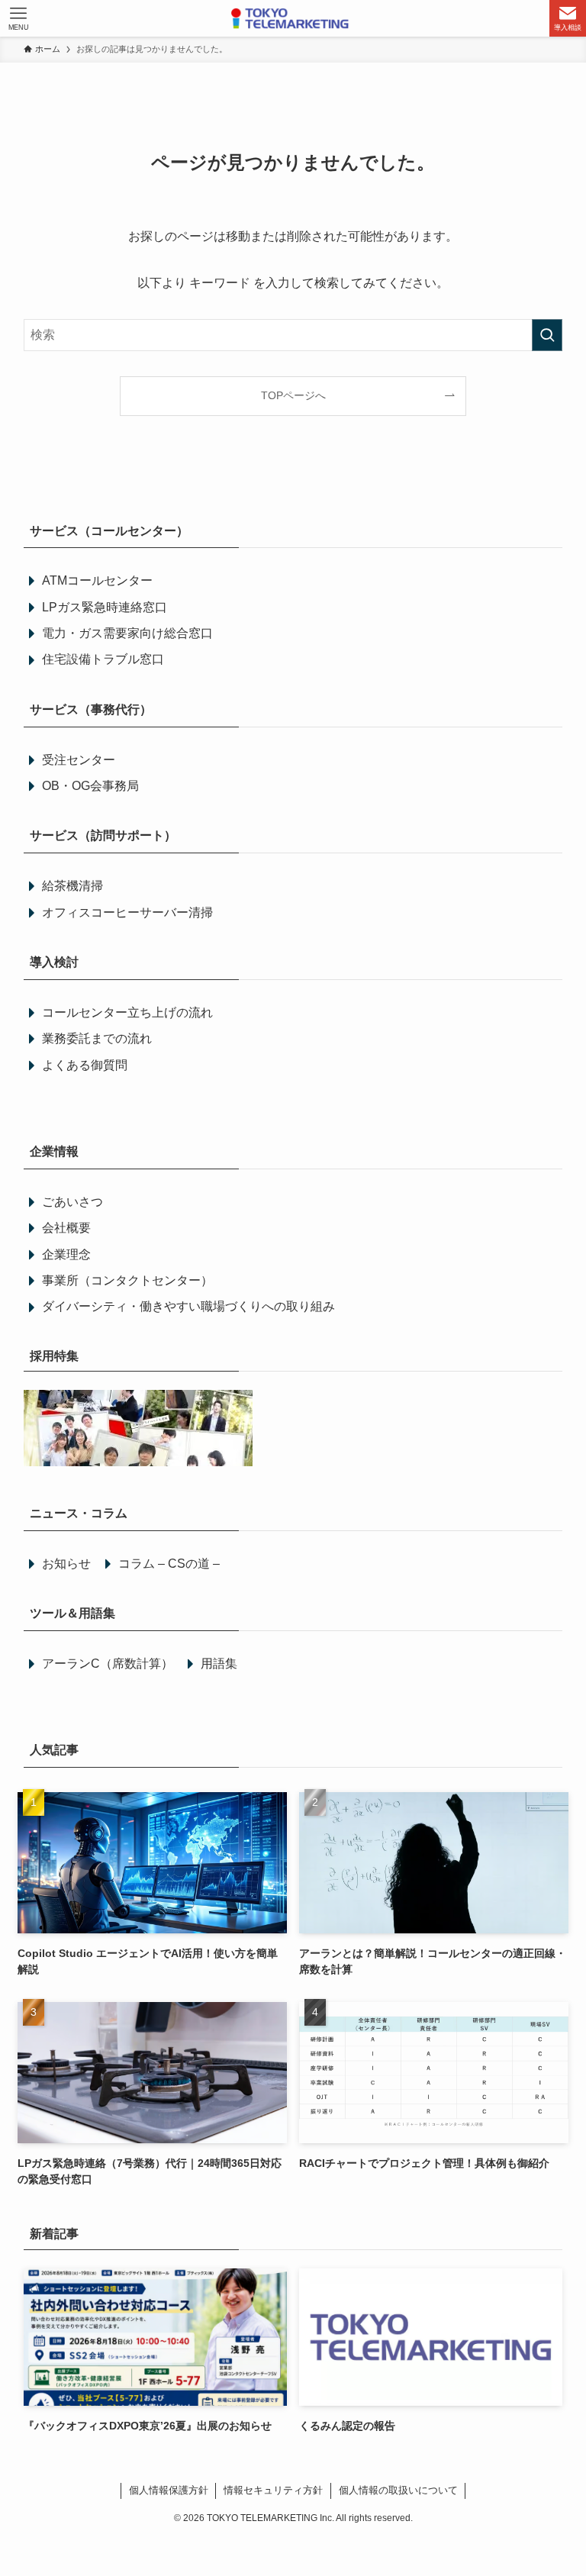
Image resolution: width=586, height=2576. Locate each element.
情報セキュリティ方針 (273, 2490)
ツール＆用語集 (72, 1613)
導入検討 (54, 962)
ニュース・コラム (79, 1513)
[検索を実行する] (547, 335)
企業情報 (54, 1151)
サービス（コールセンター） (109, 531)
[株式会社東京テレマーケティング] (293, 18)
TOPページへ (293, 395)
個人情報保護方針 (169, 2490)
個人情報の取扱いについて (398, 2490)
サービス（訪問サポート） (103, 835)
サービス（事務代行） (91, 709)
